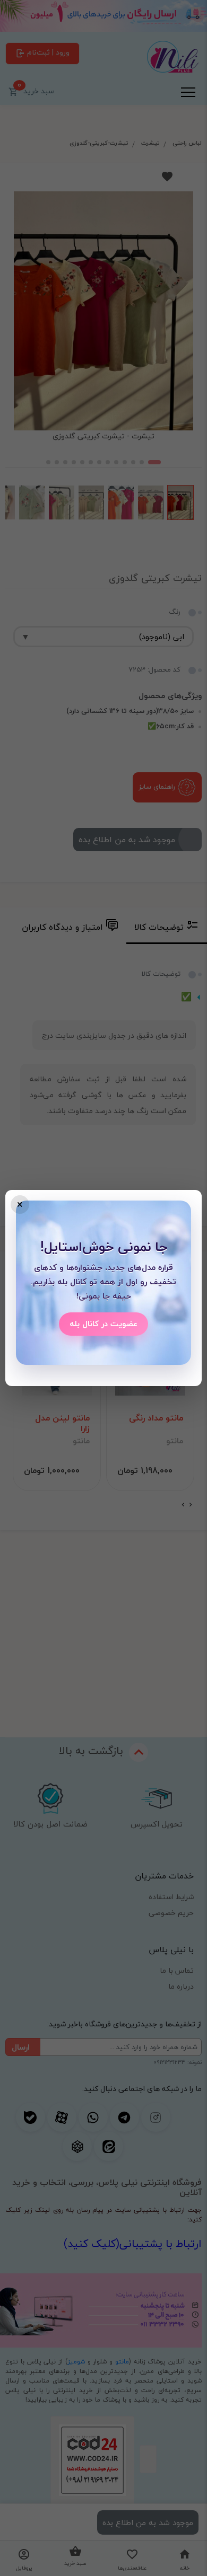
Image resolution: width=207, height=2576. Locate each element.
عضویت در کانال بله (103, 1324)
